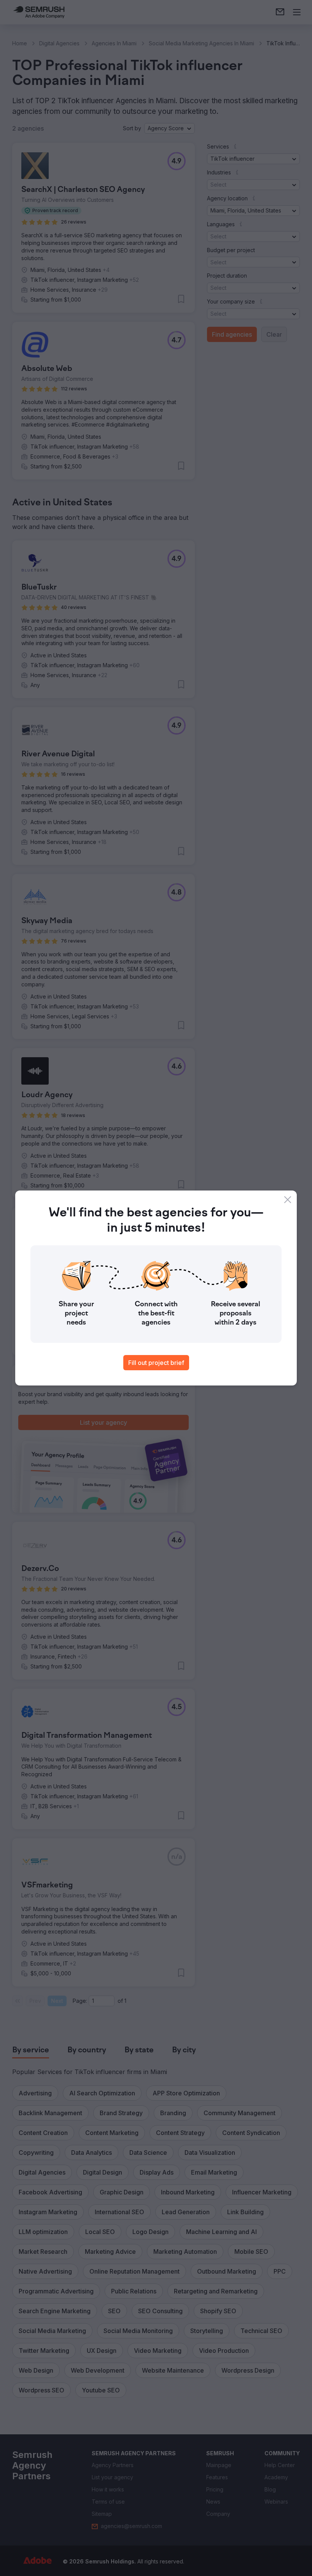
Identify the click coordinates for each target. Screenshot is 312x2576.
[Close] (288, 1200)
